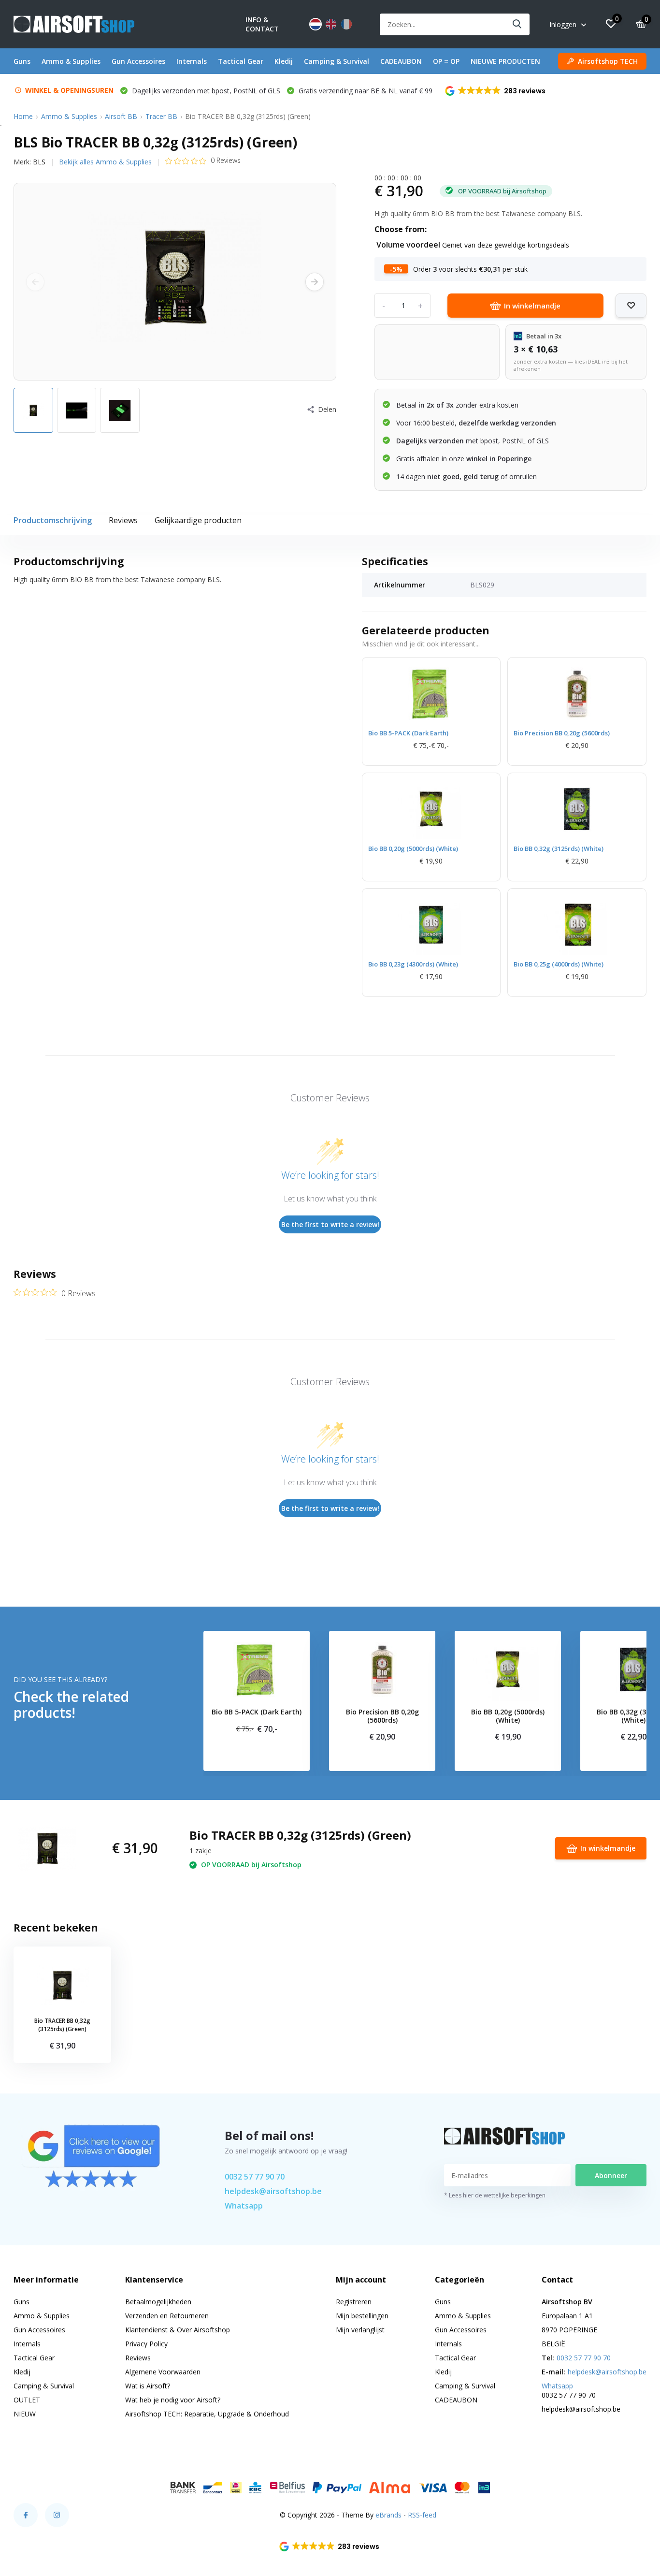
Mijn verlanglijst (360, 2330)
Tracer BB (161, 116)
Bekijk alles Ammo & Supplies (105, 162)
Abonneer (611, 2175)
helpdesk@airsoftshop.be (273, 2191)
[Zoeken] (517, 24)
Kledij (284, 61)
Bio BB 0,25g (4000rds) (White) (559, 964)
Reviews (123, 520)
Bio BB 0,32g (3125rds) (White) (559, 849)
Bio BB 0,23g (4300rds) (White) (413, 964)
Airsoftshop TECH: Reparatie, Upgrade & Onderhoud (207, 2414)
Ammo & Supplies (71, 61)
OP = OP (446, 61)
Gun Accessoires (138, 61)
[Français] (346, 24)
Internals (192, 61)
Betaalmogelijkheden (158, 2302)
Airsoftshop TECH (608, 61)
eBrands (388, 2515)
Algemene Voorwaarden (163, 2372)
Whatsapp (244, 2206)
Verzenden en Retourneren (167, 2316)
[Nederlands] (316, 24)
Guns (22, 61)
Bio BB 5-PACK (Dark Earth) (408, 733)
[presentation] (35, 282)
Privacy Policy (146, 2344)
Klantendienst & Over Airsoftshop (178, 2330)
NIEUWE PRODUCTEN (505, 61)
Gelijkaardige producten (198, 520)
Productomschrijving (53, 520)
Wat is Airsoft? (148, 2386)
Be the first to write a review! (330, 1224)
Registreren (354, 2302)
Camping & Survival (337, 61)
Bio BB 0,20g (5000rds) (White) (413, 849)
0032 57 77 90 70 (255, 2177)
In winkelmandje (532, 306)
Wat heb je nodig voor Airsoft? (173, 2400)
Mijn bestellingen (362, 2316)
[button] (496, 91)
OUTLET (27, 2400)
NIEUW (25, 2414)
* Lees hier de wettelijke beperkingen (495, 2195)
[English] (331, 24)
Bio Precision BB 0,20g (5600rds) (562, 733)
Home (23, 116)
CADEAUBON (401, 61)
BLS (39, 162)
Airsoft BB (121, 116)
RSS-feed (422, 2515)
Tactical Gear (241, 61)
